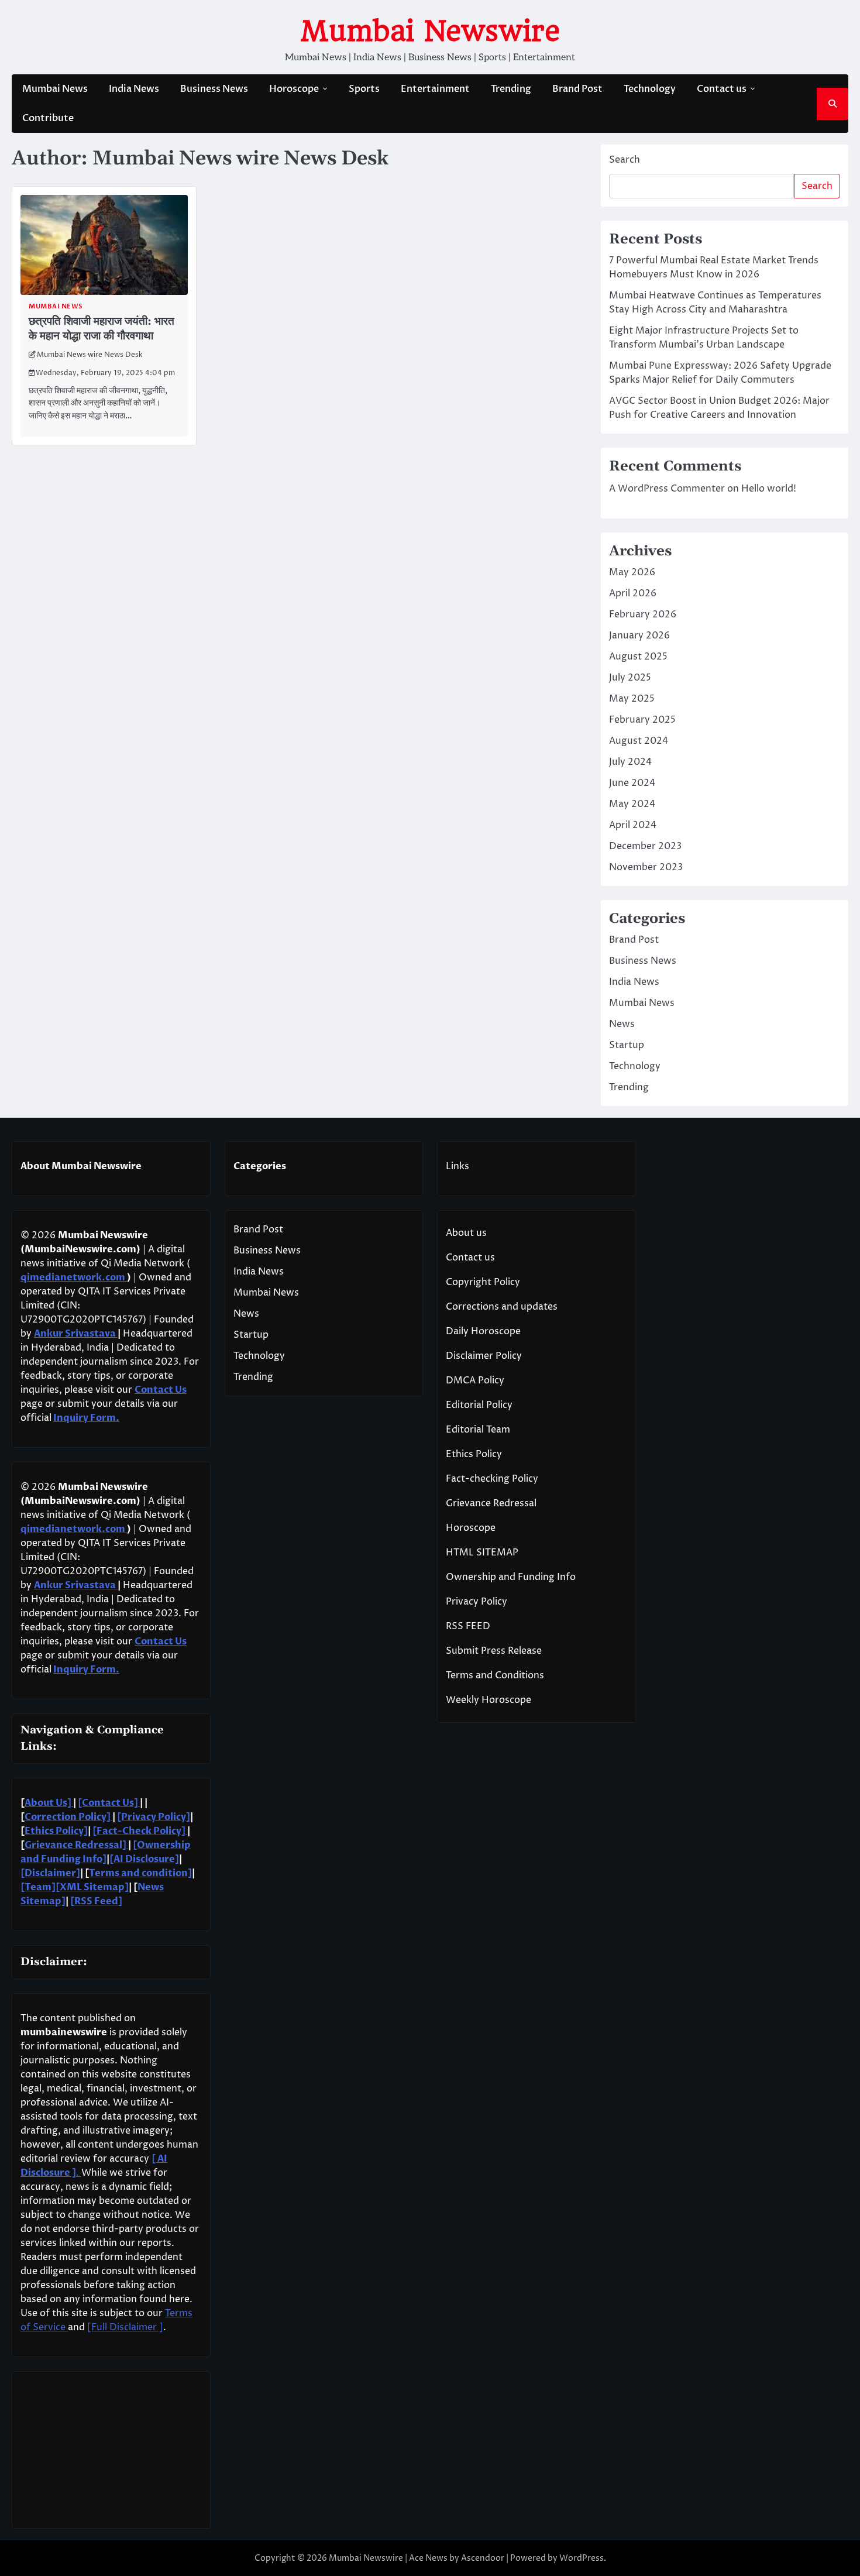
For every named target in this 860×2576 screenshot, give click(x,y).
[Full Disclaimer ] (125, 2327)
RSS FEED (468, 1626)
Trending (511, 89)
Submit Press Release (494, 1651)
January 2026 (639, 636)
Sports (364, 89)
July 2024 (630, 762)
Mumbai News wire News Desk (90, 355)
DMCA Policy (475, 1380)
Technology (650, 89)
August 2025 (638, 657)
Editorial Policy (479, 1405)
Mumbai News (55, 89)
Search (625, 160)
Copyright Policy (483, 1282)
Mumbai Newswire (430, 31)
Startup (627, 1045)
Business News (214, 89)
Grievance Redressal (491, 1503)
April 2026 (633, 593)
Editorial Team (478, 1430)
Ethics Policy (474, 1454)
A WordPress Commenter (667, 489)
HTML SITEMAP (482, 1553)
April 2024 (633, 825)
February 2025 (642, 720)
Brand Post (577, 89)
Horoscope (294, 89)
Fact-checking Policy (492, 1479)
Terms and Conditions (495, 1675)
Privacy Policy (477, 1602)
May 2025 (632, 699)
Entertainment (435, 89)
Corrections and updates (502, 1307)
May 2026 (632, 572)
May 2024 (632, 804)
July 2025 (630, 678)
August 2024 (639, 741)
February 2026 (643, 614)
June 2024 (632, 783)
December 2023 (645, 846)
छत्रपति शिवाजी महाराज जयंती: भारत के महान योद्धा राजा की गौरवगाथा (102, 329)
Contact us (722, 89)
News (622, 1024)
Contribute (48, 118)
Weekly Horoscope (489, 1700)
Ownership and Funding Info (511, 1577)
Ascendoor (483, 2558)
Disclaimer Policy (484, 1356)
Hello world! (769, 489)
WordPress (582, 2558)
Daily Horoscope (483, 1331)
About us (466, 1233)
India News (134, 89)
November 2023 (646, 867)
